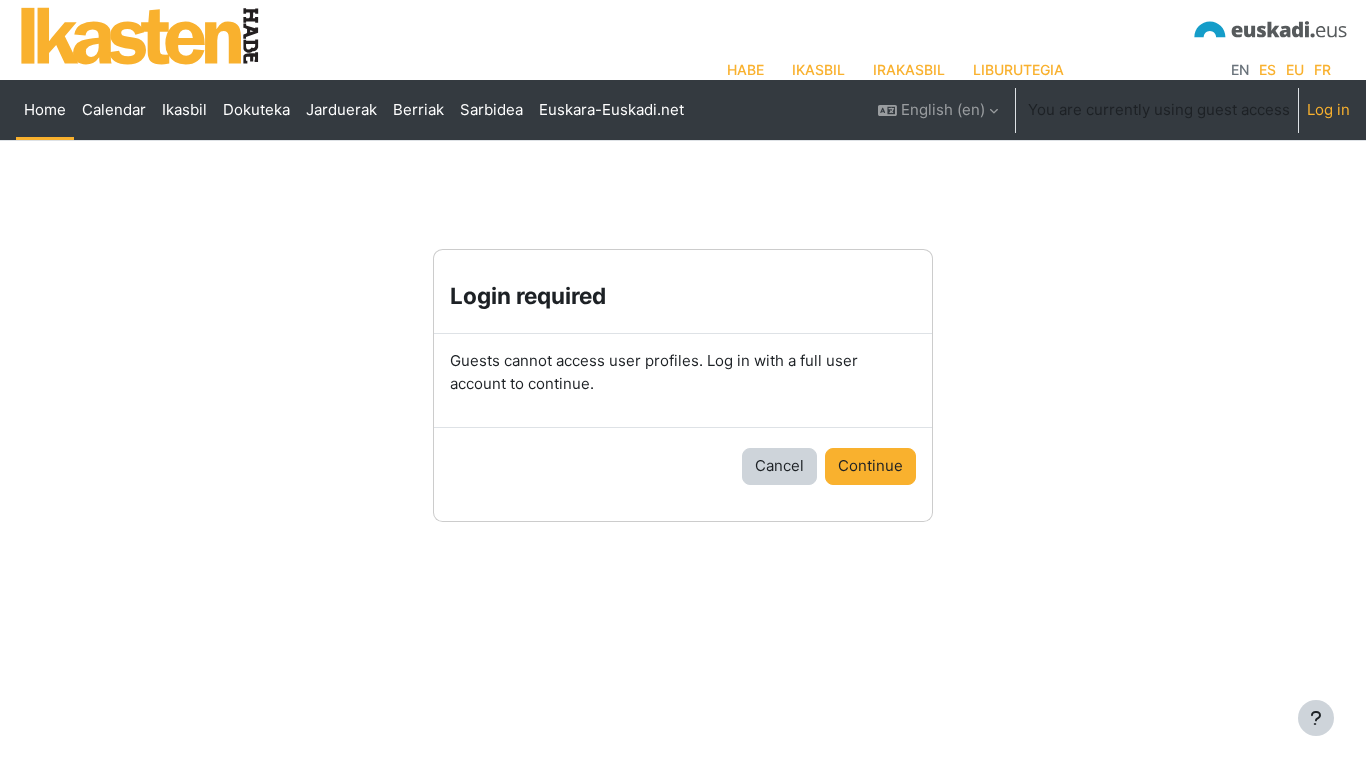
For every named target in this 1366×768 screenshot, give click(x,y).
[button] (938, 110)
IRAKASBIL (909, 69)
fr (1322, 69)
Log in (1328, 109)
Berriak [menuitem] (418, 109)
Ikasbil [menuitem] (184, 109)
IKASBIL (818, 69)
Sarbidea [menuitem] (491, 109)
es (1267, 69)
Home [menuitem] (45, 109)
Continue (870, 465)
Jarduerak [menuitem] (341, 109)
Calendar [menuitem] (114, 109)
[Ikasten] (140, 35)
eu (1295, 69)
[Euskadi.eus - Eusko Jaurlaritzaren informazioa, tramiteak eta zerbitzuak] (1271, 27)
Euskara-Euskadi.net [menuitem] (611, 109)
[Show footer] (1316, 718)
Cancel (779, 465)
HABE (745, 69)
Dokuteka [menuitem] (256, 109)
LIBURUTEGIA (1018, 69)
